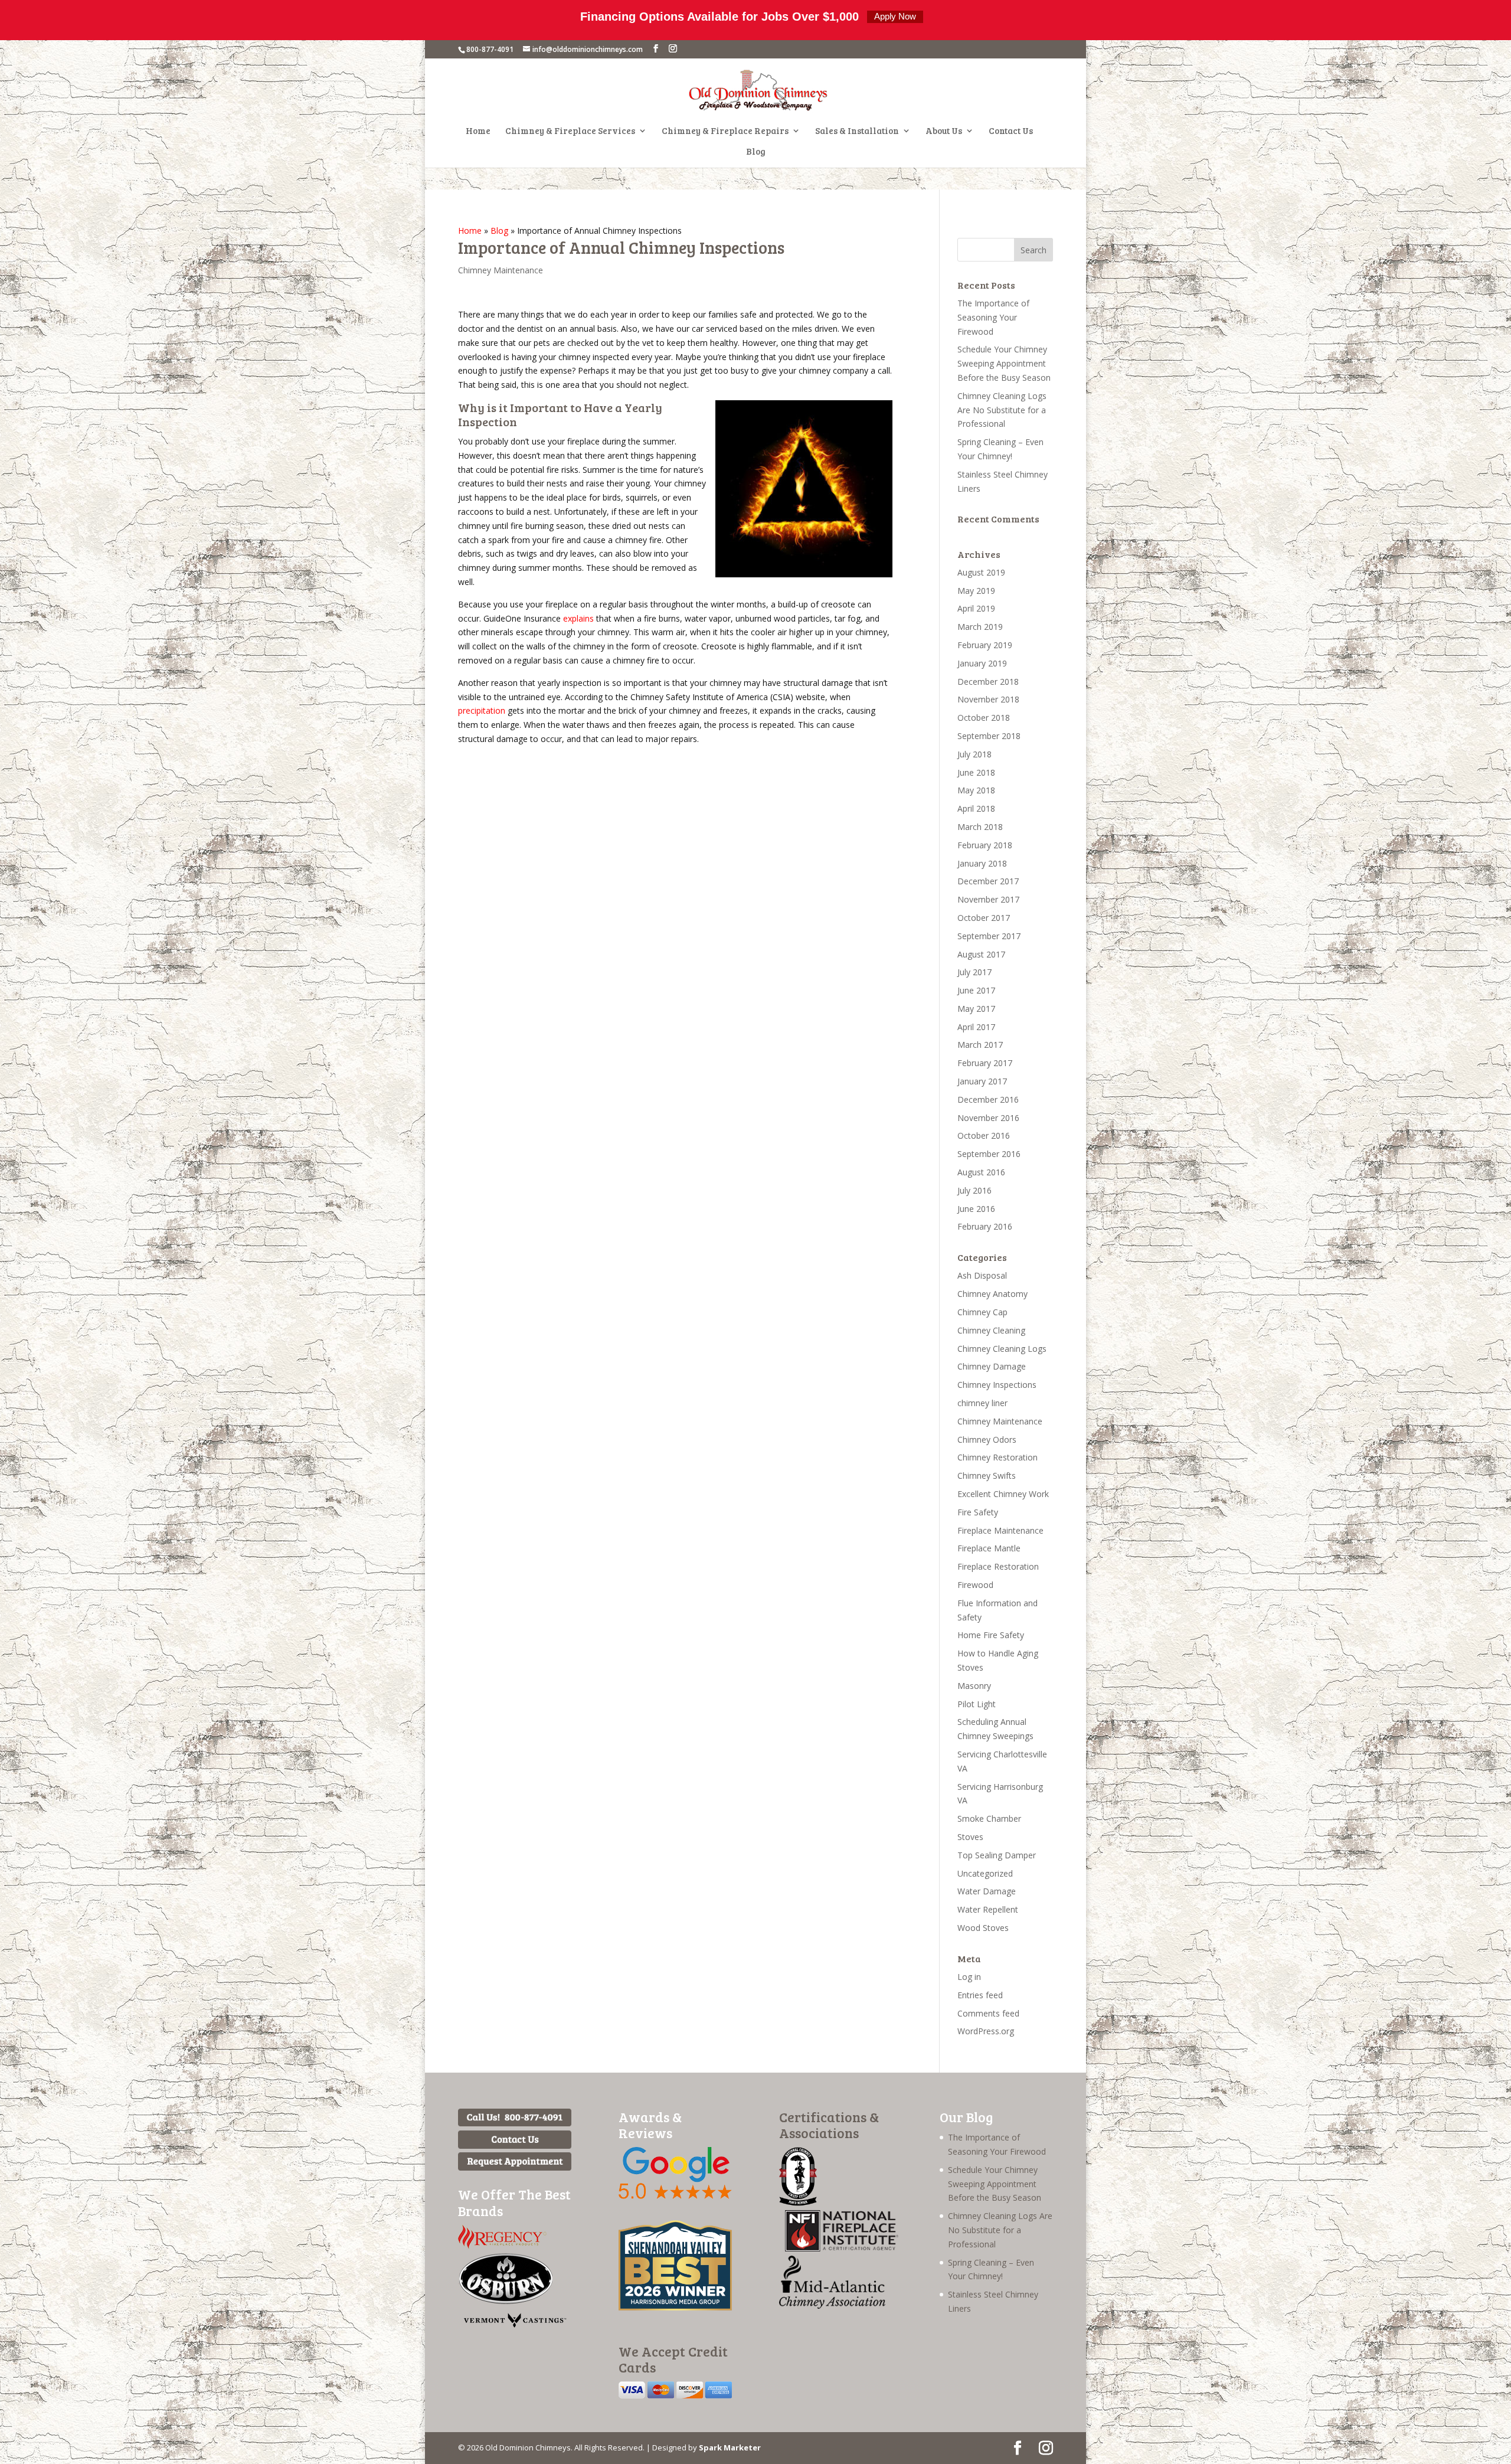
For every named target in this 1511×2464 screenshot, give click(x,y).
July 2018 (974, 754)
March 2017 (980, 1045)
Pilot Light (977, 1704)
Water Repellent (988, 1909)
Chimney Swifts (987, 1476)
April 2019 (976, 608)
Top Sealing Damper (997, 1855)
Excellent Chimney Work (1003, 1494)
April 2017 (976, 1027)
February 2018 (985, 845)
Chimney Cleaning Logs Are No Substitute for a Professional (1002, 410)
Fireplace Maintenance (1000, 1530)
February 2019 (985, 645)
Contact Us (1011, 131)
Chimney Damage (992, 1366)
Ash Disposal (982, 1275)
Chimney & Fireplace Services (570, 131)
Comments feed (988, 2013)
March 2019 (980, 627)
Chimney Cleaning (991, 1330)
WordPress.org (986, 2031)
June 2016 (976, 1209)
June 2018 (976, 772)
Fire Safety (978, 1512)
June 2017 (976, 990)
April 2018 (976, 808)
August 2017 (981, 954)
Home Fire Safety (991, 1635)
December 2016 (988, 1099)
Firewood (975, 1585)
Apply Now (895, 16)
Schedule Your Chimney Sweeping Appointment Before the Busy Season (1004, 363)
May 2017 (976, 1009)
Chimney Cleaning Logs (1002, 1349)
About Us (944, 131)
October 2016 (984, 1135)
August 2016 (981, 1172)
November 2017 (988, 899)
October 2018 (984, 718)
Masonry (974, 1686)
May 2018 (976, 790)
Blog (756, 152)
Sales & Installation (857, 131)
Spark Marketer (730, 2447)
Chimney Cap (982, 1312)
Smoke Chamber (989, 1818)
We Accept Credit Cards (673, 2359)
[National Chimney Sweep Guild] (798, 2203)
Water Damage (987, 1891)
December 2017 (988, 881)
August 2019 (981, 572)
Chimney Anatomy (992, 1294)
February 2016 (985, 1226)
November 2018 (988, 699)
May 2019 (976, 591)
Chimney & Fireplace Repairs (725, 131)
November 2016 (988, 1118)
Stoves (970, 1837)
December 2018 (988, 682)
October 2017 (984, 918)
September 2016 (989, 1154)
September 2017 (989, 936)
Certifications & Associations (829, 2125)
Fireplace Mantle (989, 1548)
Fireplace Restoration (998, 1566)
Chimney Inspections (997, 1385)
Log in (969, 1977)
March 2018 (980, 827)
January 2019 (982, 663)
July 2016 (974, 1190)
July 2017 (974, 972)
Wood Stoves (983, 1928)
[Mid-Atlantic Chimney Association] (832, 2305)
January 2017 (982, 1081)
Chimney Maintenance (501, 270)
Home (478, 131)
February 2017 (985, 1063)
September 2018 (989, 736)
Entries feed (980, 1995)
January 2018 (982, 863)
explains (578, 618)
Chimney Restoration (997, 1457)
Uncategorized (985, 1873)
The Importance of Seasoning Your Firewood (993, 317)
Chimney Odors (987, 1439)
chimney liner (982, 1403)
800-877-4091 (490, 49)
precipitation (482, 710)
